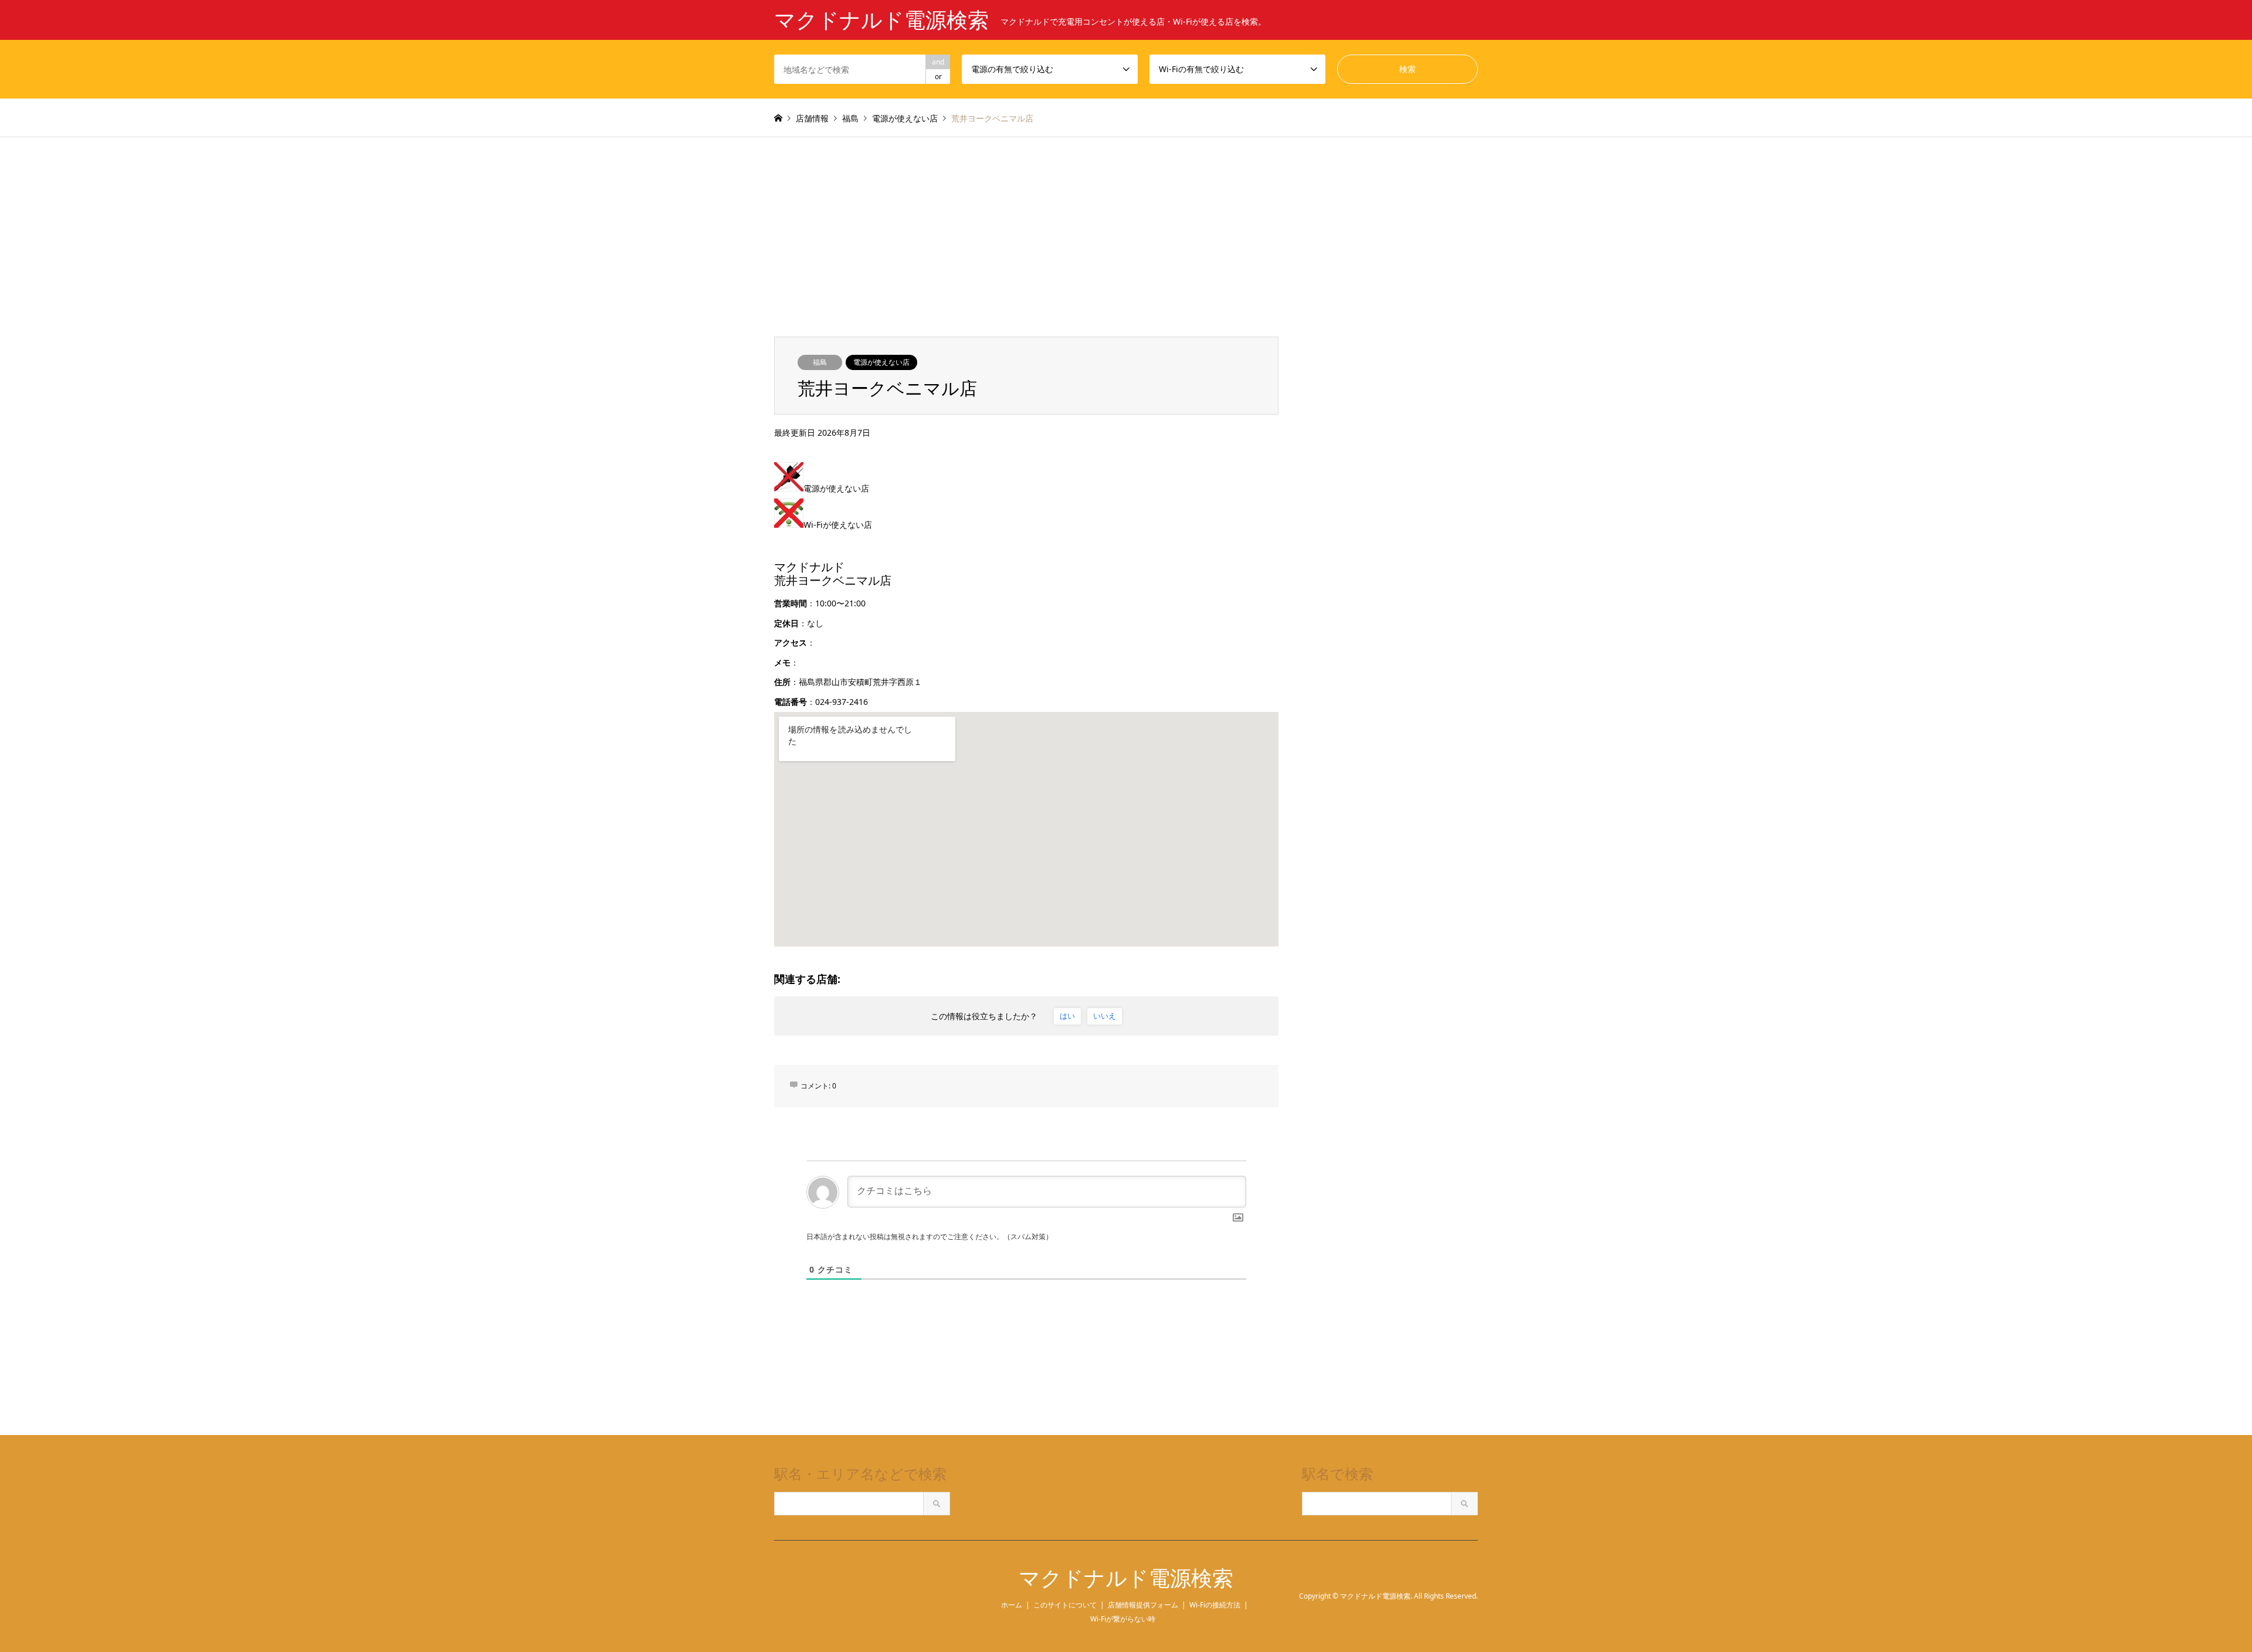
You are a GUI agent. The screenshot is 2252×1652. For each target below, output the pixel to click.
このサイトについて (1065, 1605)
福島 (820, 362)
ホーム (1012, 1605)
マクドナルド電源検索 (1126, 1578)
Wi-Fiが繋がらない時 (1123, 1619)
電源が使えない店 (881, 362)
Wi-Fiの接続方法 (1215, 1605)
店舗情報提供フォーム (1143, 1605)
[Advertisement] (1126, 225)
